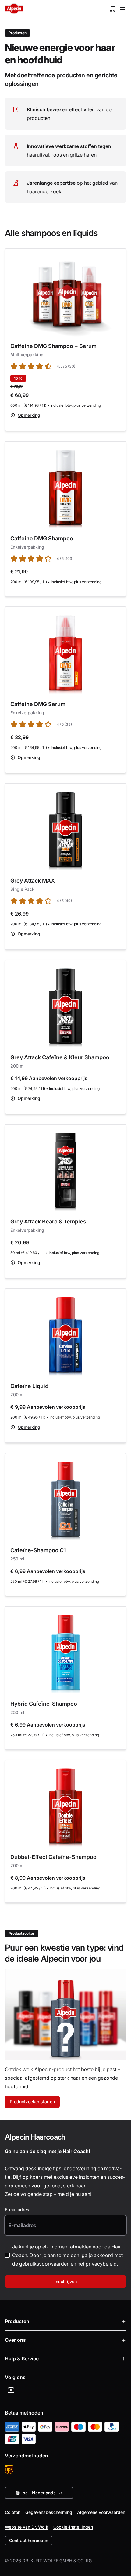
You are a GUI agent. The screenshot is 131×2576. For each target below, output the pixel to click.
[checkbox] (7, 2255)
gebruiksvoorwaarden (44, 2264)
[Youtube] (11, 2390)
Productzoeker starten (32, 2102)
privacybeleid (101, 2264)
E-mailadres (17, 2210)
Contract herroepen (29, 2540)
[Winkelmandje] (113, 9)
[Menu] (122, 9)
